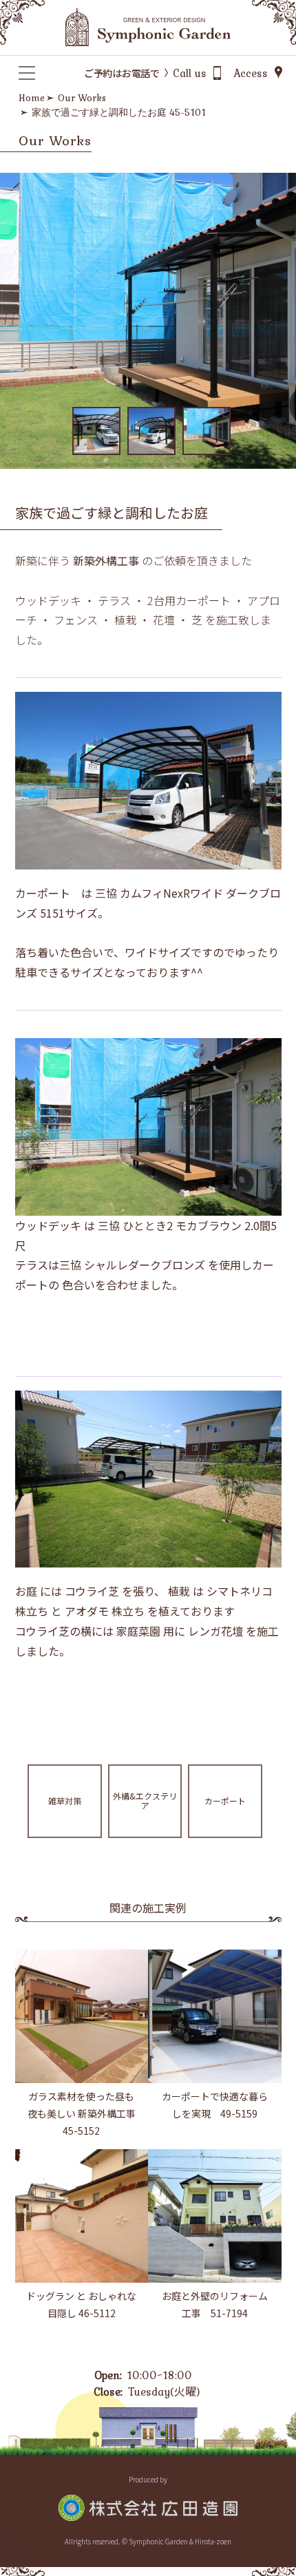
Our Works (82, 98)
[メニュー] (27, 73)
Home (32, 98)
